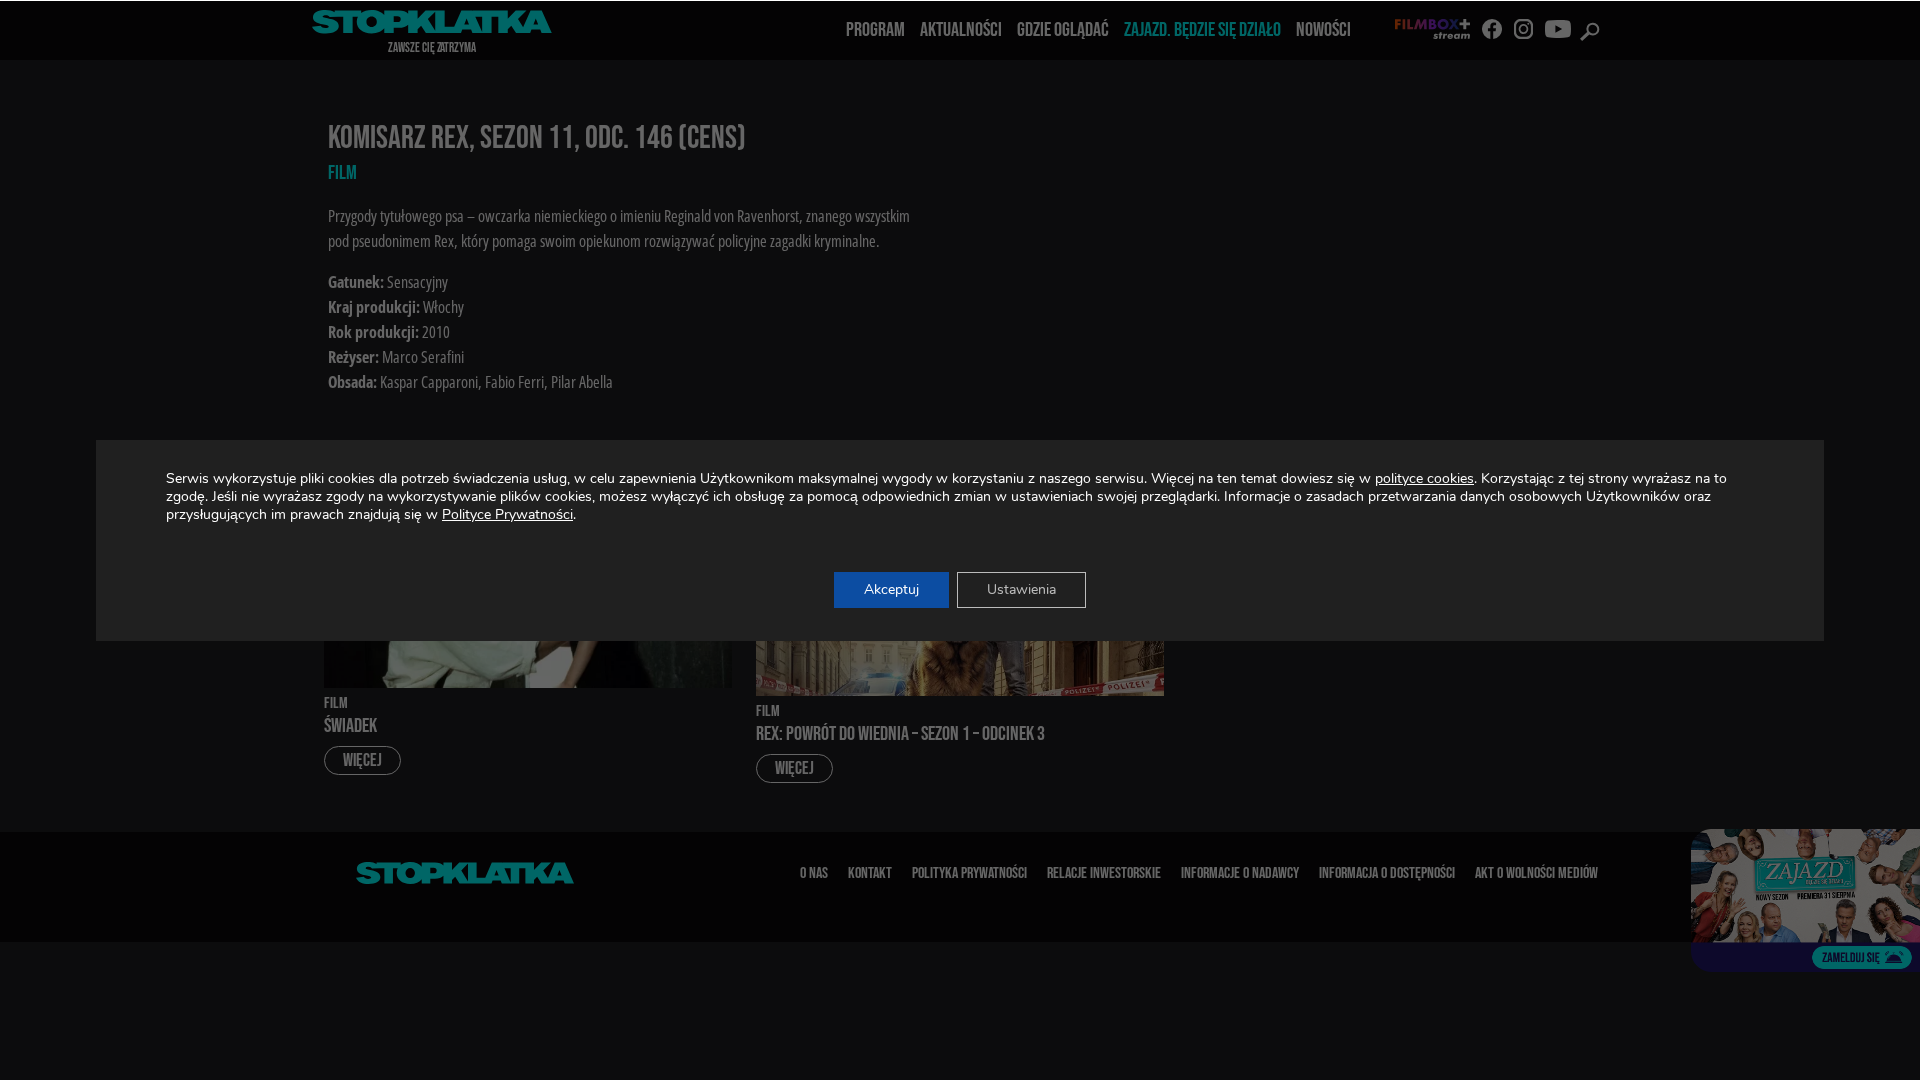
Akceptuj (891, 589)
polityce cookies (1424, 478)
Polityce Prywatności (507, 514)
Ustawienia (1021, 589)
